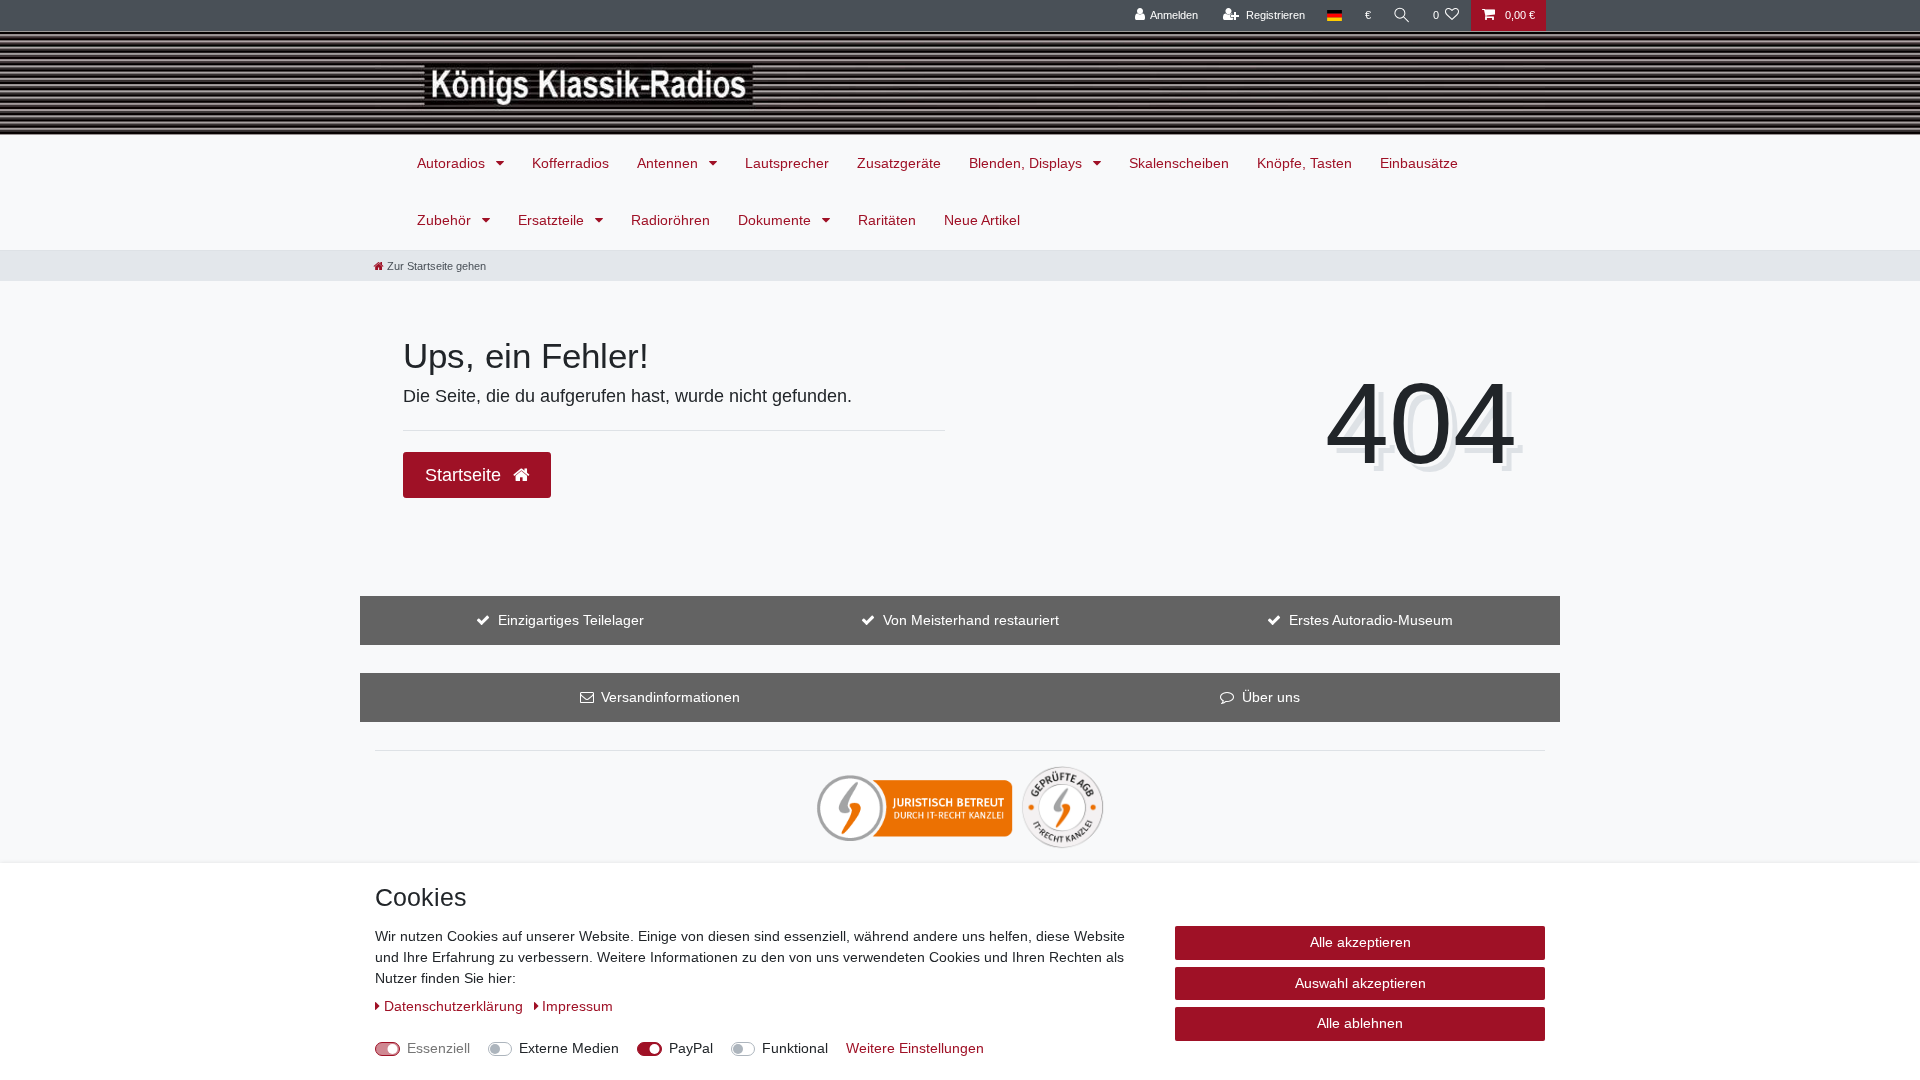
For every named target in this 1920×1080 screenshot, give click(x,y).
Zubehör (446, 220)
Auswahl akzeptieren (1360, 983)
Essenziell (438, 1048)
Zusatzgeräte (899, 163)
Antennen (669, 163)
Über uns (1271, 697)
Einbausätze (1419, 163)
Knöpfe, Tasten (1304, 163)
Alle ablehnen (1360, 1023)
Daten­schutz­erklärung (455, 1006)
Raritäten (887, 220)
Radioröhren (670, 220)
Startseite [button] (465, 475)
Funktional (795, 1048)
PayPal (691, 1048)
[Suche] (1402, 15)
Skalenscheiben (1179, 163)
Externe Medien (569, 1048)
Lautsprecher (787, 163)
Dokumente (776, 220)
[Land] (1334, 15)
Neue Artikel (982, 220)
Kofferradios (570, 163)
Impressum (577, 1006)
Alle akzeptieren (1360, 942)
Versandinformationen (670, 697)
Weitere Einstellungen (915, 1048)
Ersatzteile (553, 220)
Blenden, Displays (1027, 163)
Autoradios (453, 163)
